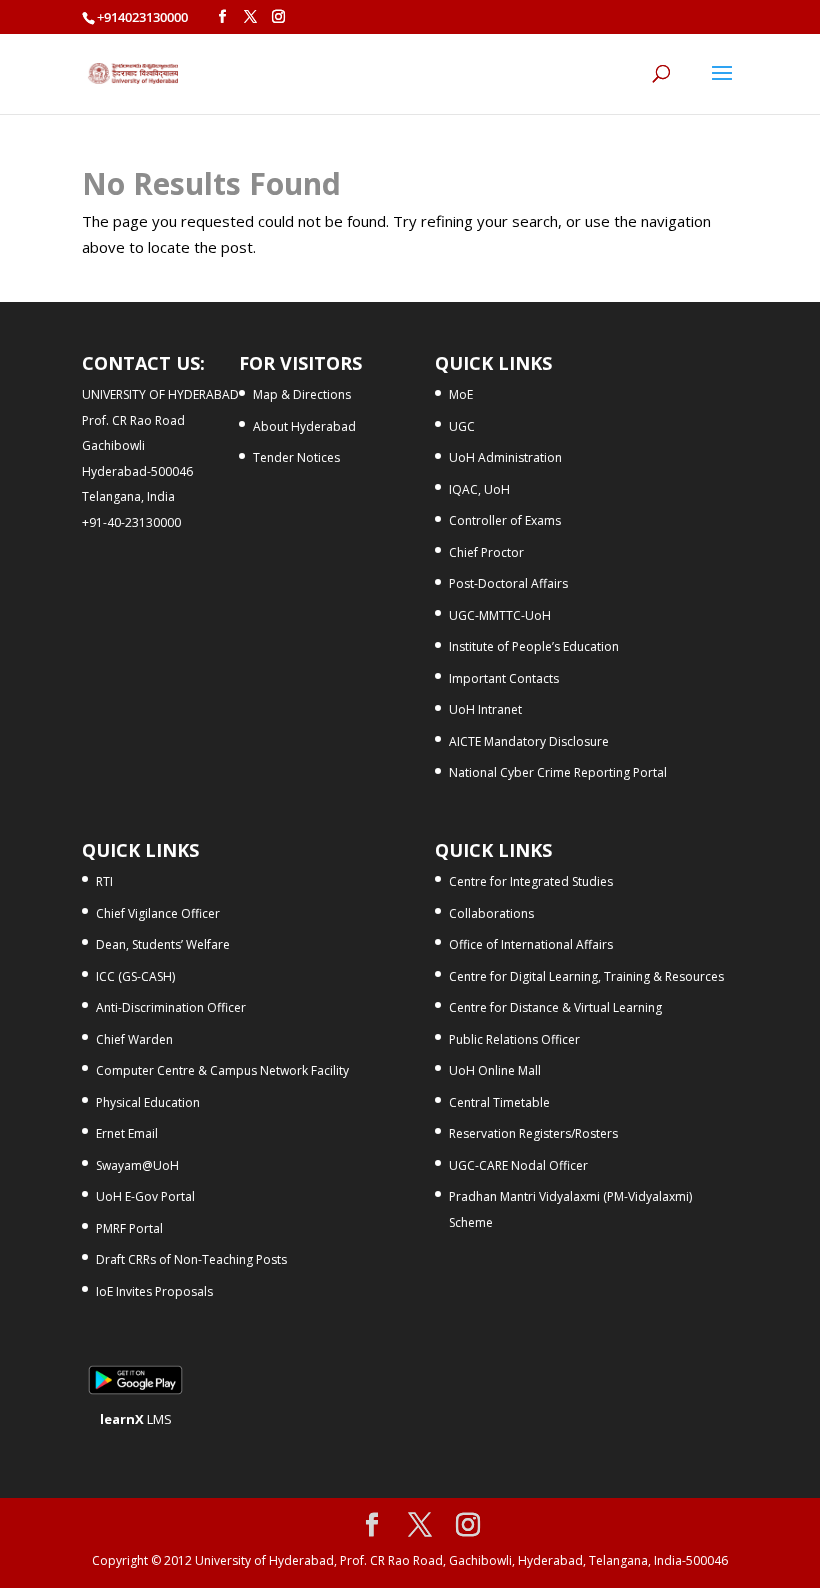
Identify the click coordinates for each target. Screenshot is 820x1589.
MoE (461, 394)
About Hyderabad (304, 426)
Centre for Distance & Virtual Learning (555, 1007)
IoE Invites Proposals (154, 1291)
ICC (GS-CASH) (135, 976)
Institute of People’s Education (534, 646)
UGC (462, 426)
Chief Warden (134, 1039)
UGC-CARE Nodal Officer (518, 1165)
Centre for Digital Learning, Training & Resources (586, 976)
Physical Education (148, 1102)
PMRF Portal (129, 1228)
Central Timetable (499, 1102)
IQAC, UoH (479, 489)
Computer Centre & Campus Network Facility (222, 1070)
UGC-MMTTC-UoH (500, 615)
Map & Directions (302, 394)
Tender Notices (296, 457)
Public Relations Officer (514, 1039)
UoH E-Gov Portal (145, 1196)
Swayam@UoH (137, 1165)
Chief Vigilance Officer (158, 913)
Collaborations (491, 913)
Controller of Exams (505, 520)
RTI (104, 881)
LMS (136, 1419)
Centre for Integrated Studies (531, 881)
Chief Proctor (486, 552)
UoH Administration (505, 457)
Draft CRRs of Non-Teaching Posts (191, 1259)
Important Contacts (504, 678)
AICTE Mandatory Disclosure (529, 741)
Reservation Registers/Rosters (533, 1133)
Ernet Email (127, 1133)
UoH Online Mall (495, 1070)
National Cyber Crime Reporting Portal (558, 772)
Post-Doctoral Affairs (508, 583)
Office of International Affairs (531, 944)
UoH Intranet (485, 709)
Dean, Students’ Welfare (163, 944)
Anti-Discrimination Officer (171, 1007)
